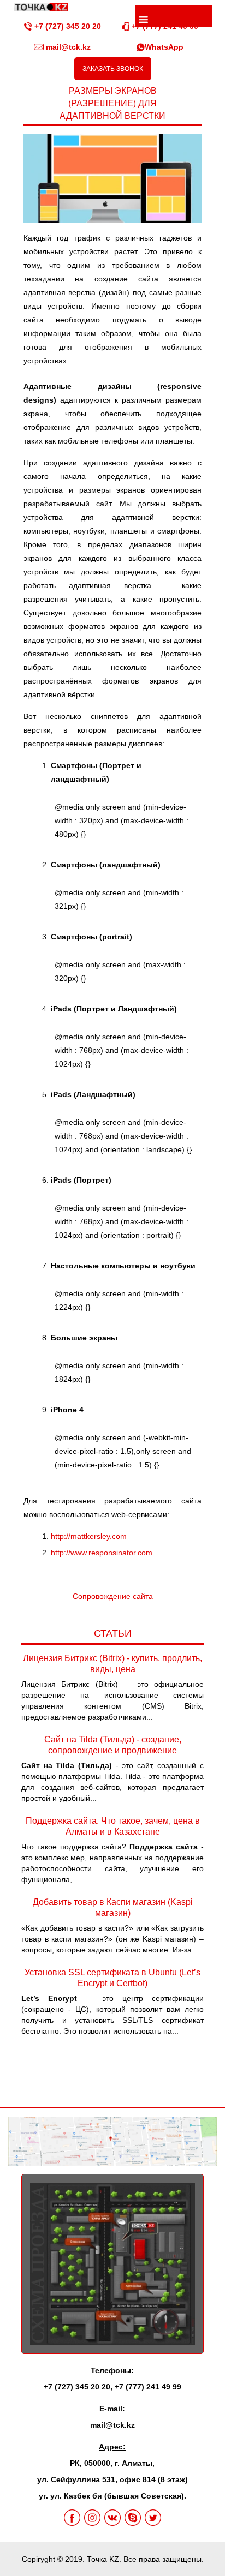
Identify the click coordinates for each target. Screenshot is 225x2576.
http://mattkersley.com (89, 1536)
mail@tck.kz (67, 47)
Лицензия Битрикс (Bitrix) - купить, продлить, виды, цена (112, 1664)
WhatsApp (164, 47)
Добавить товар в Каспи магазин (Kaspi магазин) (113, 1907)
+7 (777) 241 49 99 (148, 2387)
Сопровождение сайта (113, 1596)
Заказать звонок (113, 69)
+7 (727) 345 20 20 (67, 26)
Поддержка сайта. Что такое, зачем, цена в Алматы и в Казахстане (113, 1826)
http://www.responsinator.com (102, 1553)
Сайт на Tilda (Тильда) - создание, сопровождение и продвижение (113, 1745)
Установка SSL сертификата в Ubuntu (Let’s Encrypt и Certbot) (112, 1978)
